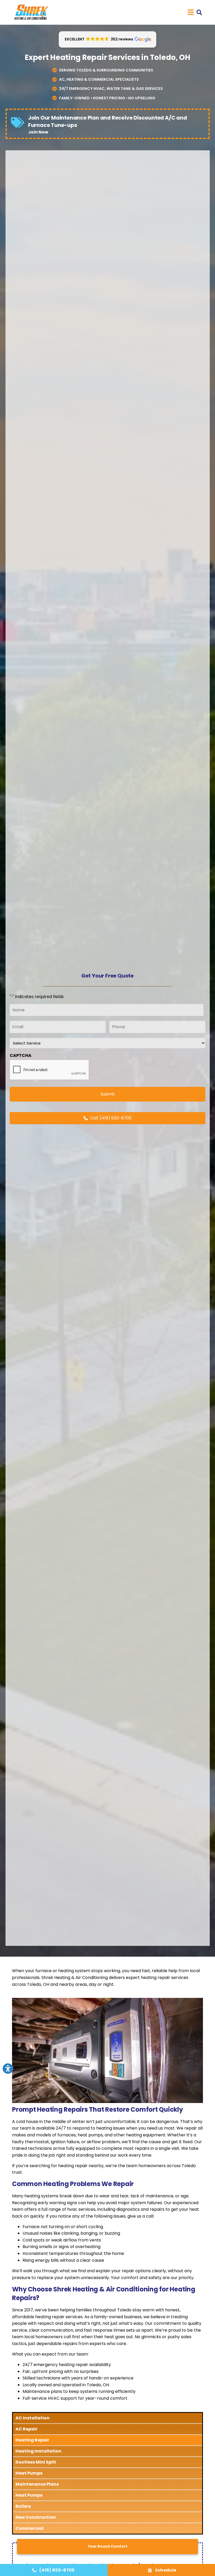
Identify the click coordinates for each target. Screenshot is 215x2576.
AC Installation (33, 2418)
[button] (199, 12)
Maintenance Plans (37, 2484)
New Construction (36, 2517)
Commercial (29, 2528)
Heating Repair (32, 2440)
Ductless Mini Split (36, 2462)
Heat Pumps (29, 2473)
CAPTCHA (21, 1056)
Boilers (23, 2506)
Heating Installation (38, 2451)
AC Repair (26, 2429)
